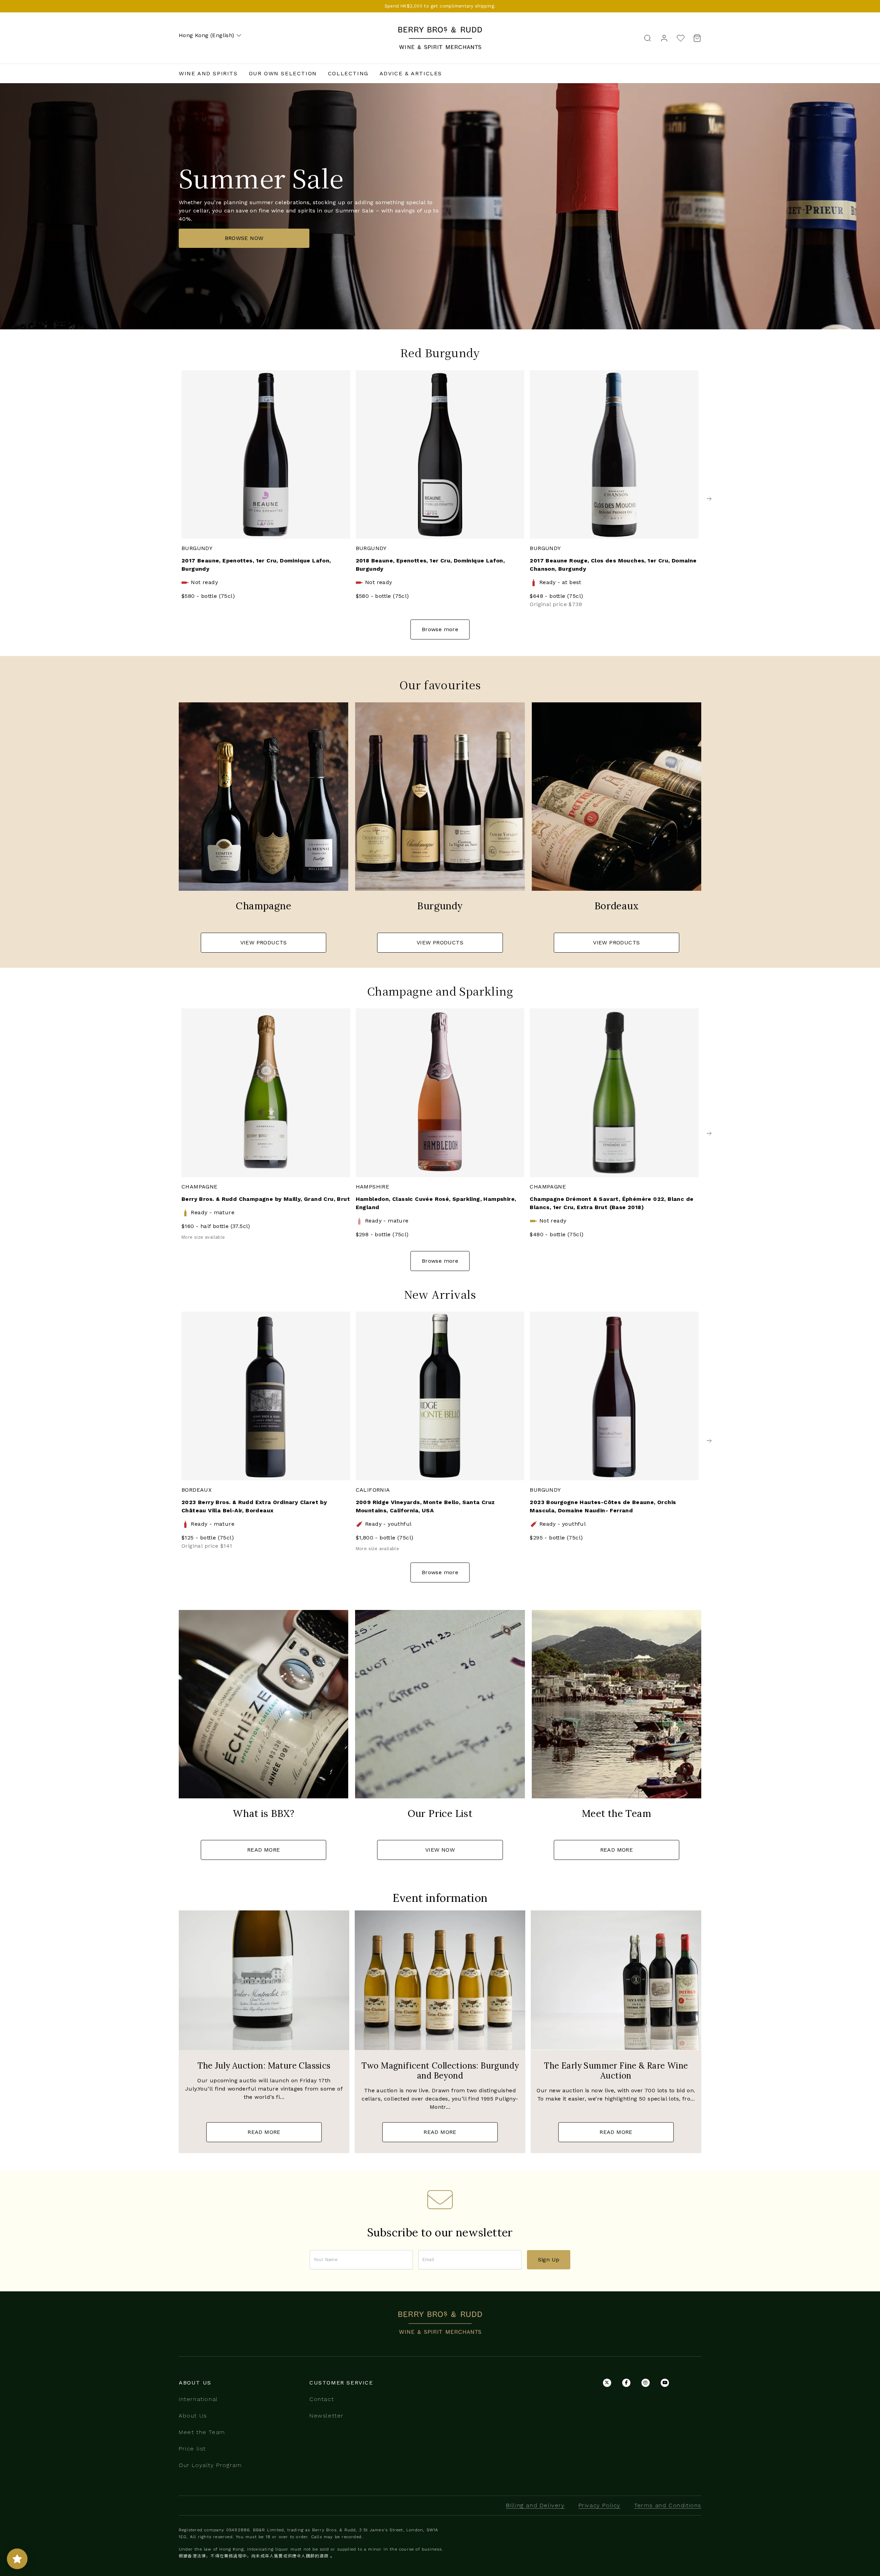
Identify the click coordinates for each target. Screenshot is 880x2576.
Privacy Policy (599, 2505)
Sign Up (549, 2260)
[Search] (648, 38)
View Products (264, 942)
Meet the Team (202, 2432)
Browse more (440, 629)
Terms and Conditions (668, 2505)
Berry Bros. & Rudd (440, 31)
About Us (193, 2416)
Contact (322, 2399)
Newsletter (327, 2416)
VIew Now (440, 1850)
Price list (192, 2449)
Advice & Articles (411, 73)
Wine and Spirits (208, 73)
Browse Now (244, 238)
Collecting (348, 73)
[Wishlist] (681, 38)
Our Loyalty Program (210, 2465)
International (198, 2399)
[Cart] (695, 38)
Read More (264, 1850)
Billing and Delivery (535, 2505)
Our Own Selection (283, 73)
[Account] (664, 38)
